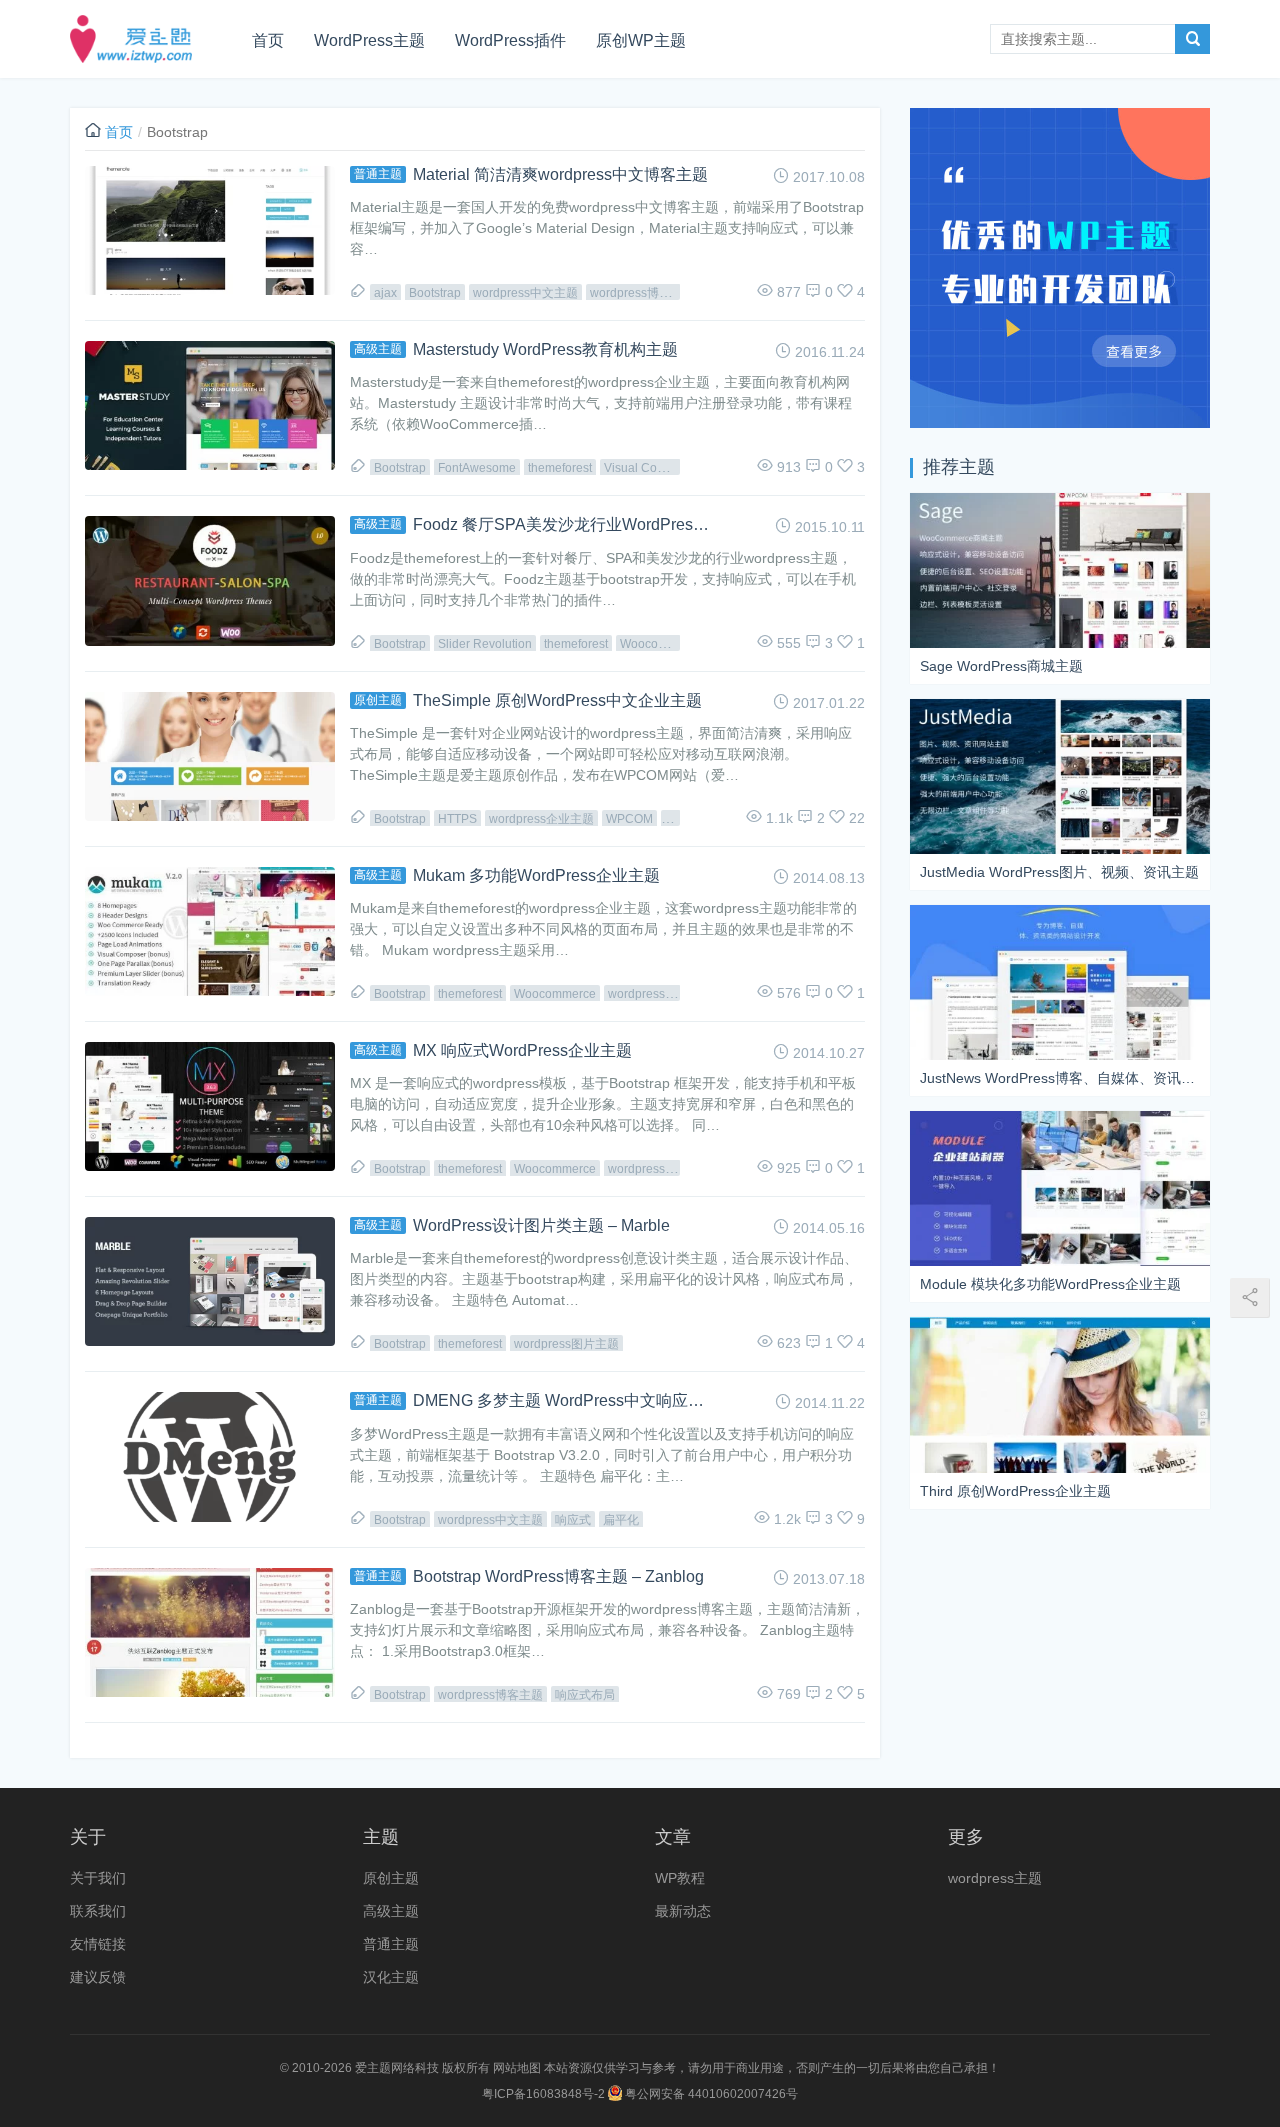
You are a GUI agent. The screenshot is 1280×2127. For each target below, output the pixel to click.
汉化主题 (391, 1977)
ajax (385, 293)
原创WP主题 (641, 40)
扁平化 (621, 1520)
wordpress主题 (995, 1878)
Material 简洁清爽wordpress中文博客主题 (560, 174)
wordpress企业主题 (541, 819)
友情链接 (98, 1944)
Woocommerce (661, 644)
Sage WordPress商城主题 (1001, 666)
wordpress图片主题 (566, 1344)
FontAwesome (477, 468)
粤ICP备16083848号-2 (543, 2094)
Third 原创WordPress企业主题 (1015, 1491)
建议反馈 (98, 1977)
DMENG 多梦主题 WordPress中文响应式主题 (563, 1400)
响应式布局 (585, 1695)
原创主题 (378, 700)
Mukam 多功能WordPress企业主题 (536, 875)
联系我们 (98, 1911)
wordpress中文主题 (525, 293)
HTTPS (457, 819)
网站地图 (517, 2068)
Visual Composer (651, 468)
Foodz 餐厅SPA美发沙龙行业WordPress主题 (563, 524)
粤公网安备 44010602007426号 (710, 2094)
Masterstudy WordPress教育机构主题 (545, 349)
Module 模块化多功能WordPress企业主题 (1050, 1284)
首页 (268, 40)
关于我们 (98, 1878)
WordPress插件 (510, 40)
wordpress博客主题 (642, 293)
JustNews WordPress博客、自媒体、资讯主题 (1060, 1078)
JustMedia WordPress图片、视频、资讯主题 (1059, 872)
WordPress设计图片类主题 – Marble (541, 1225)
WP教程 (680, 1878)
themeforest (560, 468)
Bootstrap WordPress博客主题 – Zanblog (558, 1576)
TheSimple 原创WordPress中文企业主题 (557, 700)
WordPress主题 (369, 40)
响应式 (573, 1520)
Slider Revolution (485, 644)
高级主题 (378, 349)
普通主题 (378, 174)
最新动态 (683, 1911)
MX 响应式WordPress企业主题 (522, 1050)
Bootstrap (435, 293)
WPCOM (629, 819)
